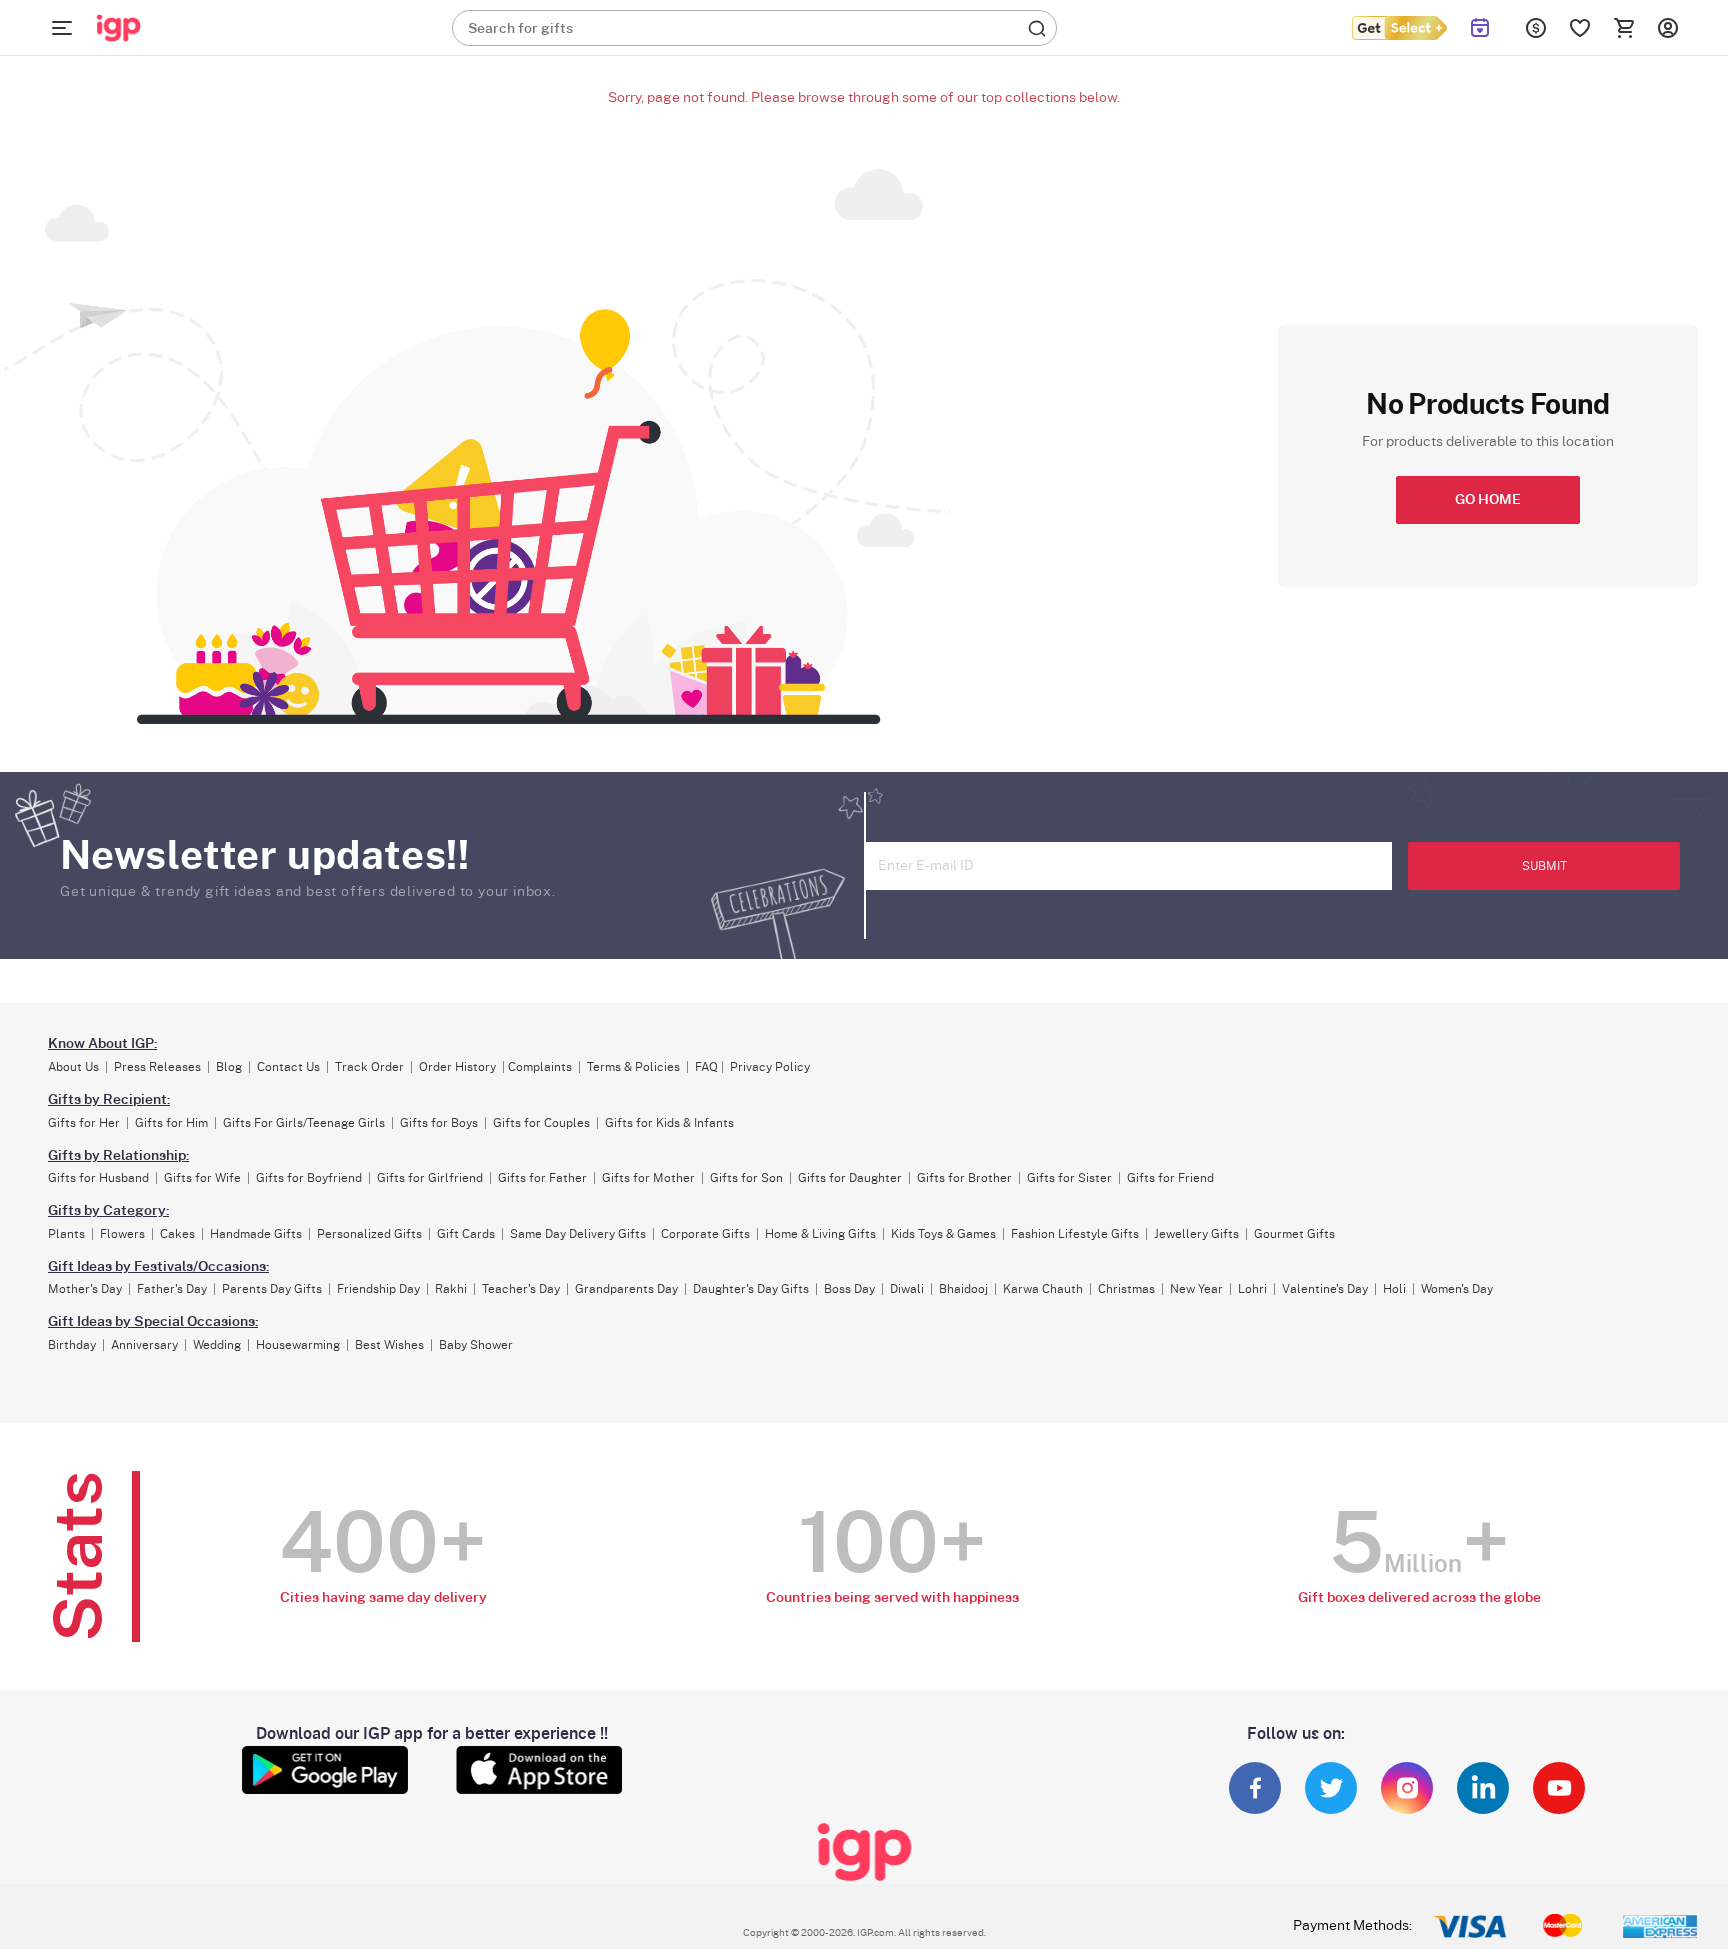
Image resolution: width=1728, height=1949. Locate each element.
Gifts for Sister (1069, 1178)
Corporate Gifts (705, 1234)
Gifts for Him (171, 1123)
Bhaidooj (963, 1289)
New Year (1196, 1289)
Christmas (1126, 1289)
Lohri (1252, 1289)
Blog (229, 1067)
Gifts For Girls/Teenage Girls (304, 1123)
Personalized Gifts (369, 1234)
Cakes (177, 1234)
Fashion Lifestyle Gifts (1075, 1234)
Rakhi (451, 1289)
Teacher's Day (521, 1289)
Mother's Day (85, 1289)
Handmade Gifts (256, 1234)
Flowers (122, 1234)
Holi (1394, 1289)
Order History (457, 1067)
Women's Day (1457, 1289)
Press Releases (157, 1067)
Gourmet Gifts (1294, 1234)
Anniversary (144, 1345)
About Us (73, 1067)
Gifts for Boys (439, 1123)
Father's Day (172, 1289)
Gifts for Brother (964, 1178)
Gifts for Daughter (850, 1178)
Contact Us (288, 1067)
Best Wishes (389, 1345)
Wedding (217, 1345)
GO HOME (1488, 500)
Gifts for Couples (541, 1123)
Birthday (72, 1345)
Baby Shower (476, 1345)
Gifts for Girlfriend (430, 1178)
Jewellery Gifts (1196, 1234)
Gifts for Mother (648, 1178)
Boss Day (849, 1289)
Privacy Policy (770, 1067)
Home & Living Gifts (820, 1234)
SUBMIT (1544, 866)
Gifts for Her (84, 1123)
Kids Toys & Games (943, 1234)
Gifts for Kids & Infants (669, 1123)
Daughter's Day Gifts (751, 1289)
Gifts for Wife (202, 1178)
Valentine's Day (1325, 1289)
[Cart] (1624, 28)
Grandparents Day (626, 1289)
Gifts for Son (746, 1178)
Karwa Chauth (1043, 1289)
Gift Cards (466, 1234)
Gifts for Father (542, 1178)
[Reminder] (1480, 28)
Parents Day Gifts (272, 1289)
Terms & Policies (633, 1067)
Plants (66, 1234)
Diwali (907, 1289)
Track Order (369, 1067)
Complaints (540, 1067)
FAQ (706, 1067)
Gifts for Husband (98, 1178)
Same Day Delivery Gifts (578, 1234)
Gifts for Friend (1170, 1178)
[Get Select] (1399, 28)
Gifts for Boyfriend (309, 1178)
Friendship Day (378, 1289)
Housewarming (298, 1345)
